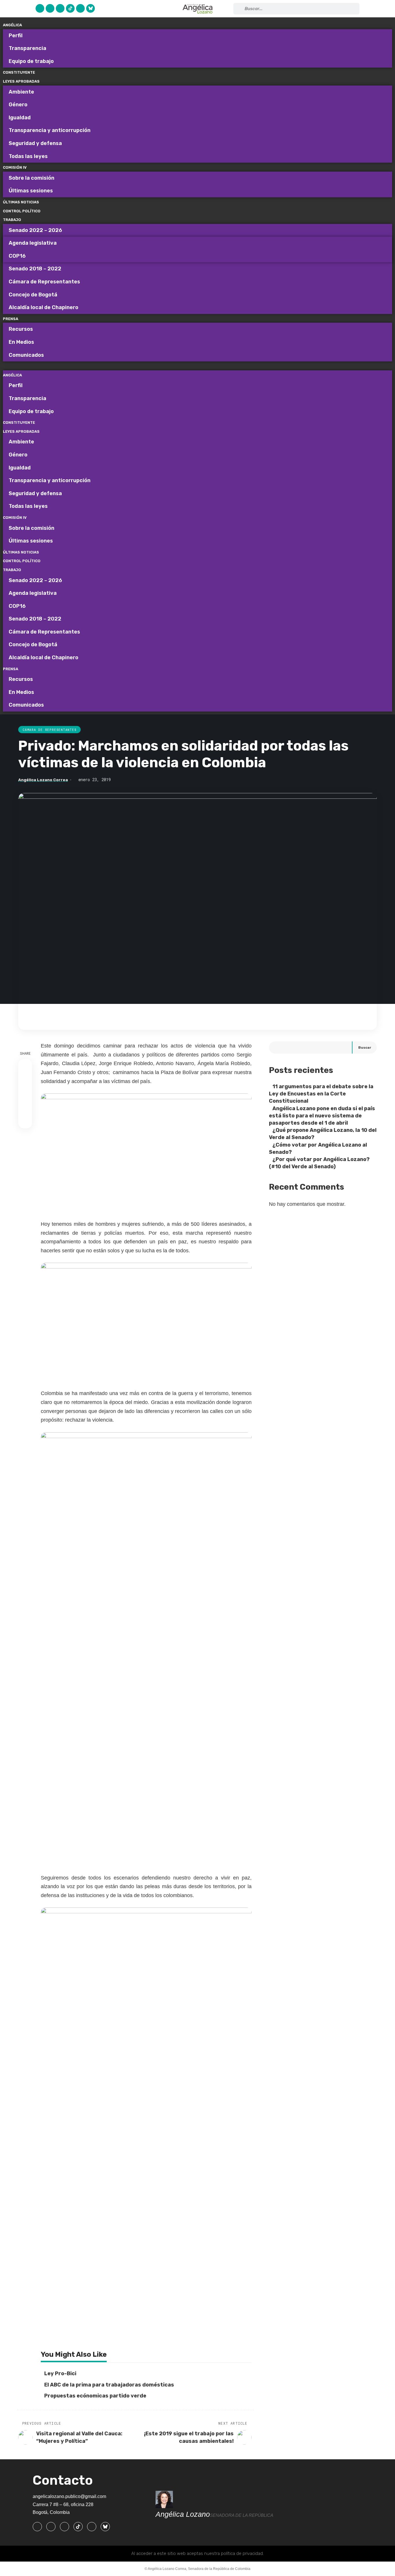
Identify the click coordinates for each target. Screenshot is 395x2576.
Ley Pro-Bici (60, 2373)
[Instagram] (60, 8)
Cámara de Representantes (49, 730)
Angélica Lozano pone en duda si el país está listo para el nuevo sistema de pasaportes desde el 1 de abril (322, 1116)
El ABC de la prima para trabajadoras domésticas (109, 2385)
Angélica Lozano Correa (43, 780)
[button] (197, 366)
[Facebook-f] (37, 2527)
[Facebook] (40, 8)
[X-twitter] (50, 8)
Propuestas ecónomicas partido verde (95, 2396)
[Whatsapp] (80, 8)
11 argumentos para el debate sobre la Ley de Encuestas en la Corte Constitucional (321, 1094)
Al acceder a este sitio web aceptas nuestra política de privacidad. (197, 2553)
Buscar (365, 1048)
